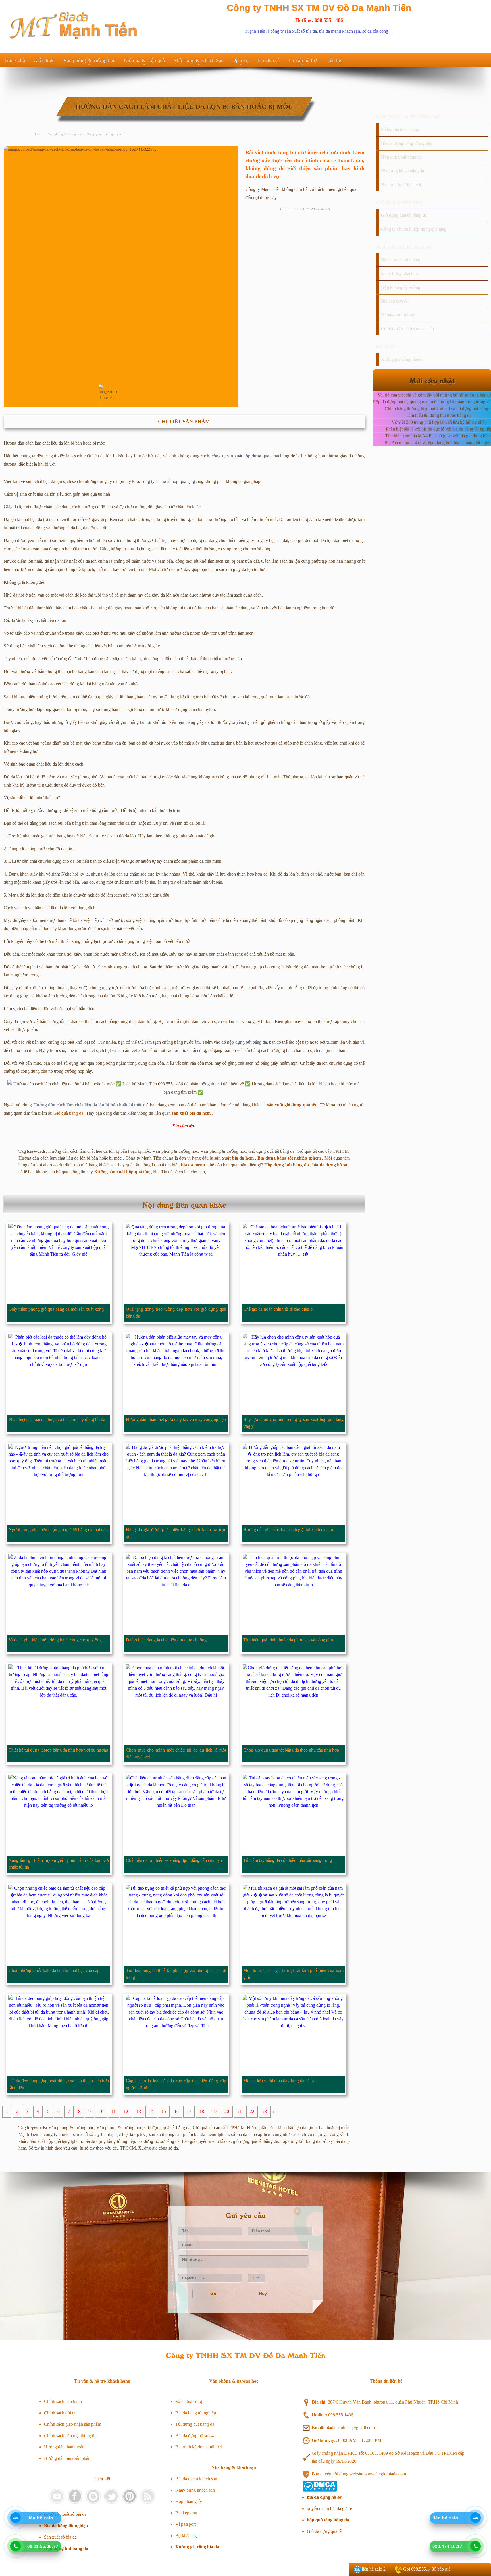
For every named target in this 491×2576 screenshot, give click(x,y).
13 (139, 2112)
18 (202, 2112)
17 (189, 2112)
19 (214, 2112)
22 (252, 2112)
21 (240, 2112)
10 (101, 2112)
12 (126, 2112)
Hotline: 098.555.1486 (319, 20)
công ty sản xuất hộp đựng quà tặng (245, 456)
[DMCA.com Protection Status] (320, 2490)
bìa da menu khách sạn (340, 31)
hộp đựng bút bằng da (247, 1042)
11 (114, 2112)
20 (227, 2112)
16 (176, 2112)
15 (164, 2112)
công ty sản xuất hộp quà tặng (168, 481)
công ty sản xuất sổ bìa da (294, 31)
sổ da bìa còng (375, 31)
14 (151, 2112)
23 (265, 2112)
